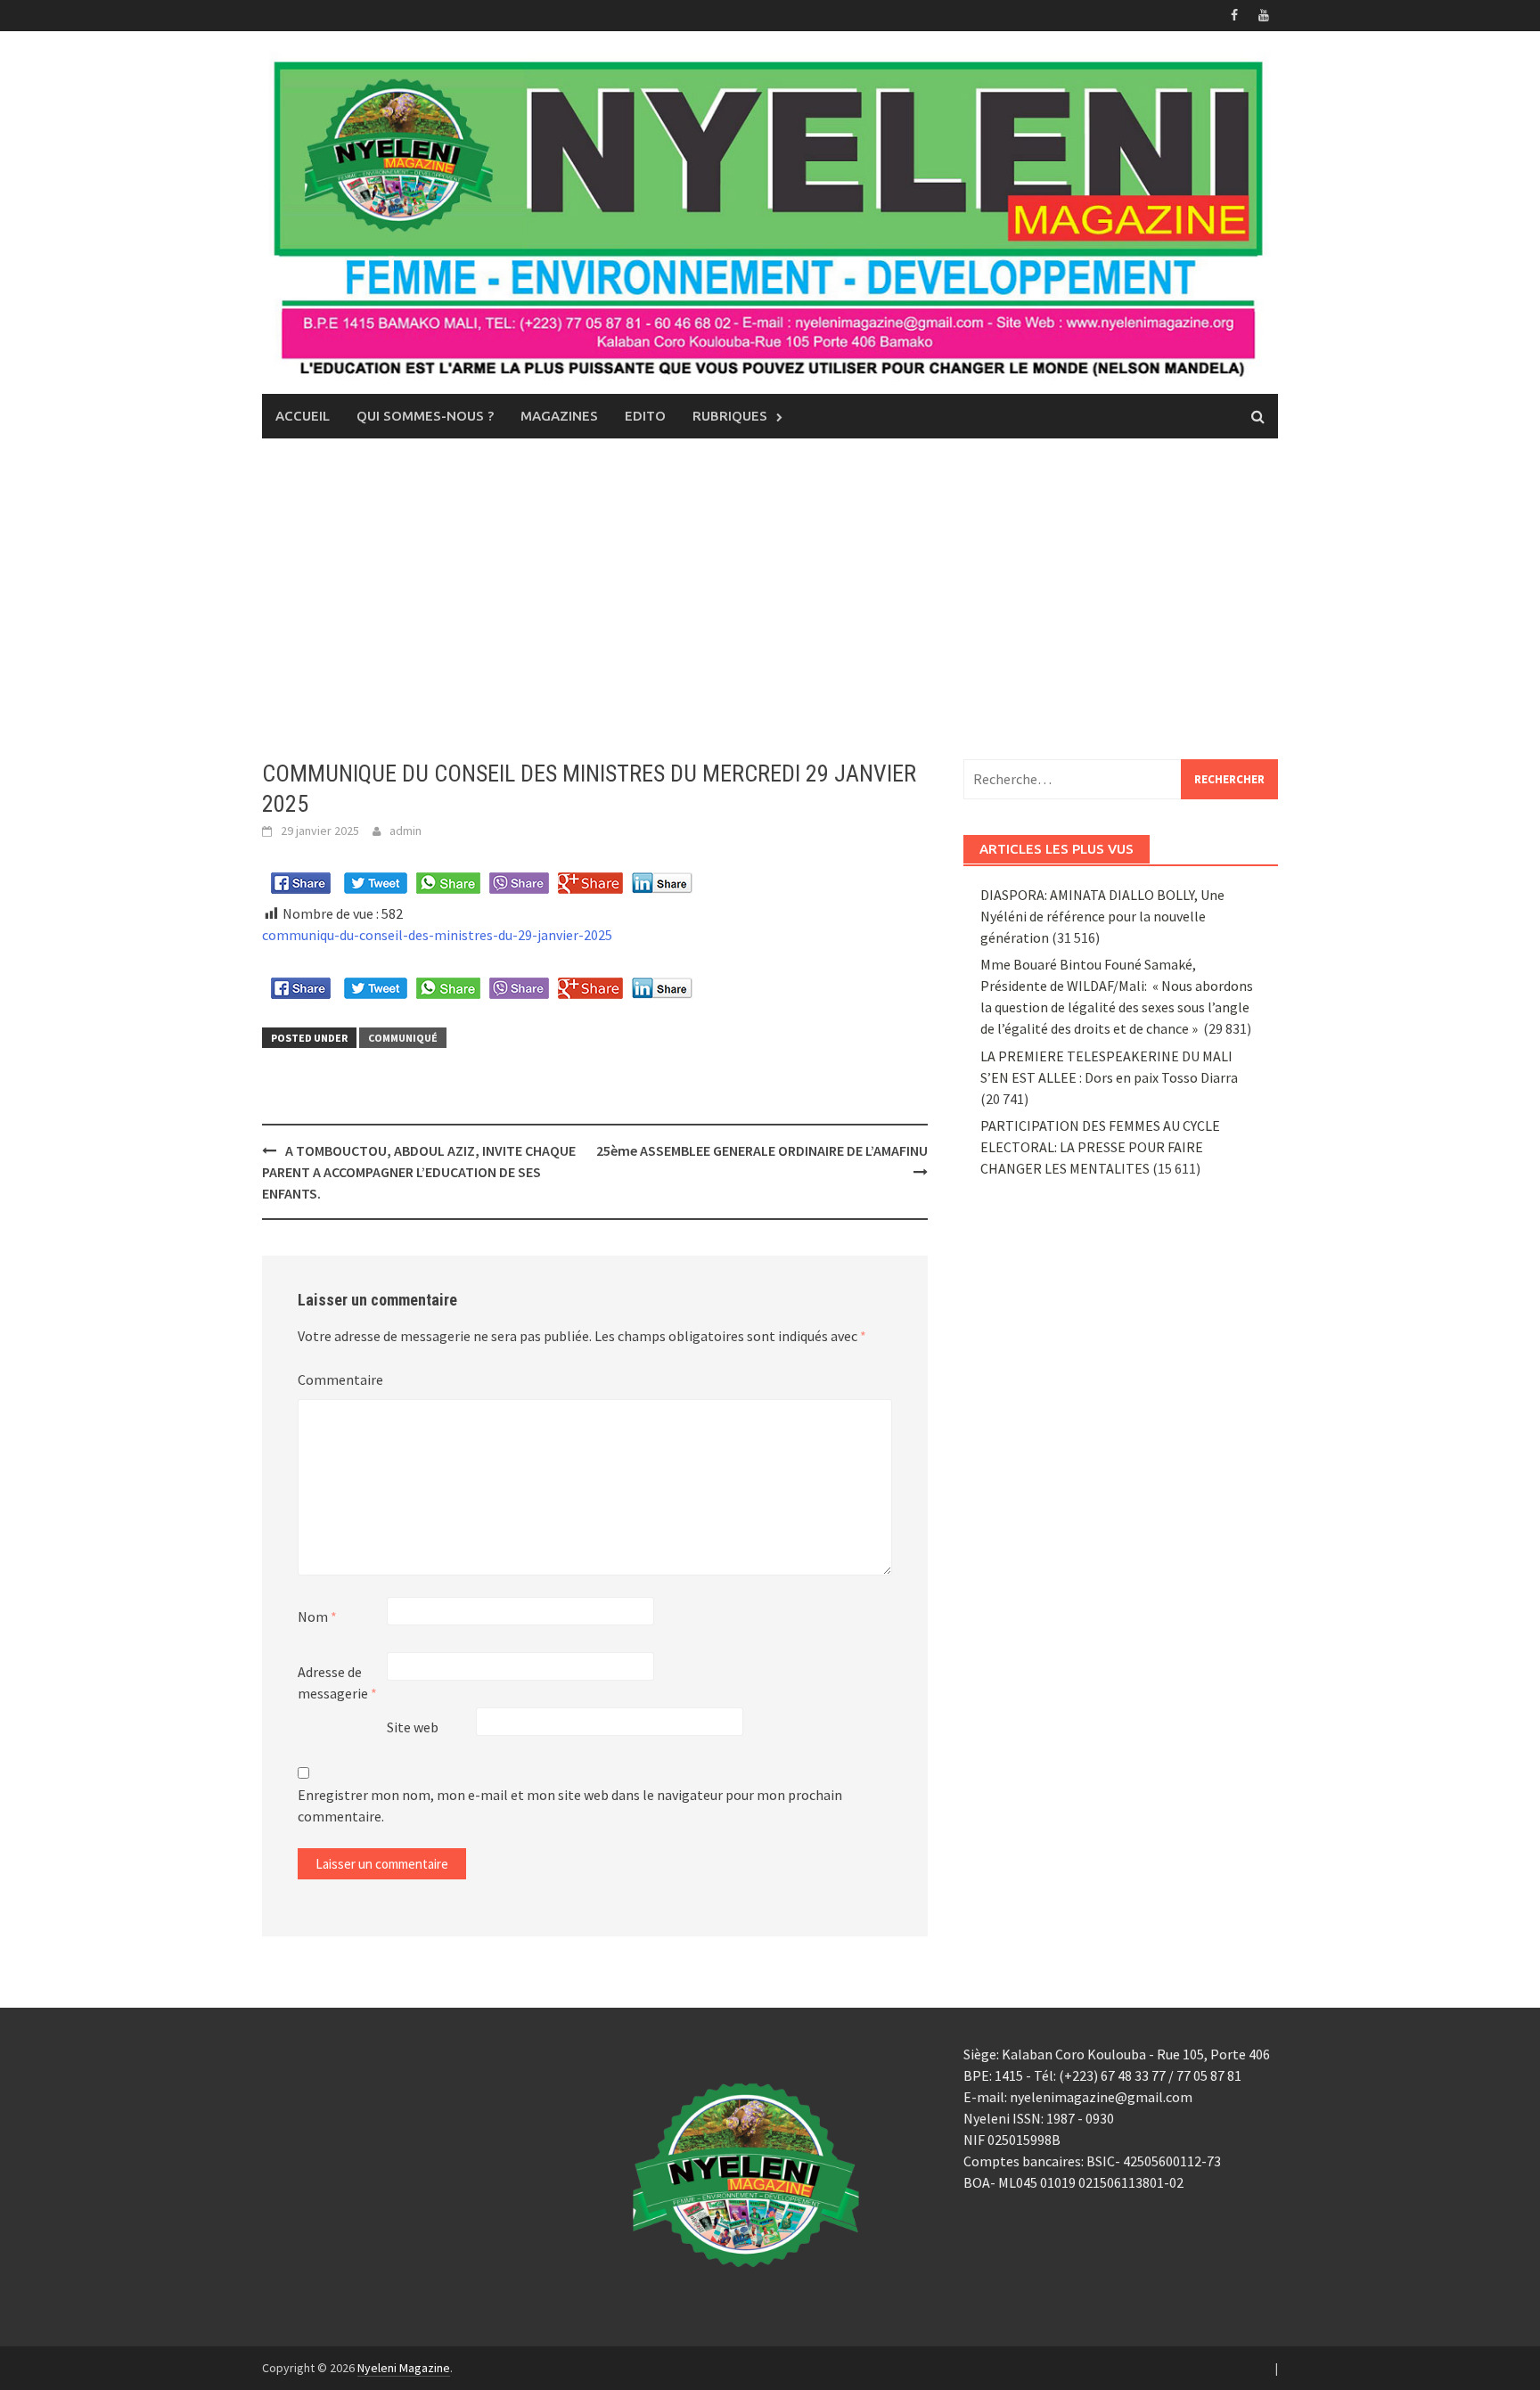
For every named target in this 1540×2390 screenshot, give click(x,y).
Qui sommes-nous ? (425, 416)
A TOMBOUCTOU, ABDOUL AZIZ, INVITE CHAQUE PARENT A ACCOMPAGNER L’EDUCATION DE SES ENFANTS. (419, 1172)
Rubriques (730, 416)
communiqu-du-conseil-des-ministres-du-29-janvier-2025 (437, 935)
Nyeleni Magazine (404, 2368)
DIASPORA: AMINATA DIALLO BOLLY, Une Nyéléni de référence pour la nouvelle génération (1102, 916)
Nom (317, 1617)
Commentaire (340, 1379)
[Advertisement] (770, 599)
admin (405, 831)
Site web (413, 1727)
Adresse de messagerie (337, 1682)
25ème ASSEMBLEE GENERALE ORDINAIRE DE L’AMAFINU (762, 1150)
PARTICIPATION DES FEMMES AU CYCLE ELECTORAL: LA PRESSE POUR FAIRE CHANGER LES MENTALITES (1100, 1147)
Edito (645, 416)
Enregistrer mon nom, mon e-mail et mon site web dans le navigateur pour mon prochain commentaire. (570, 1805)
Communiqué (403, 1038)
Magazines (559, 416)
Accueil (303, 416)
